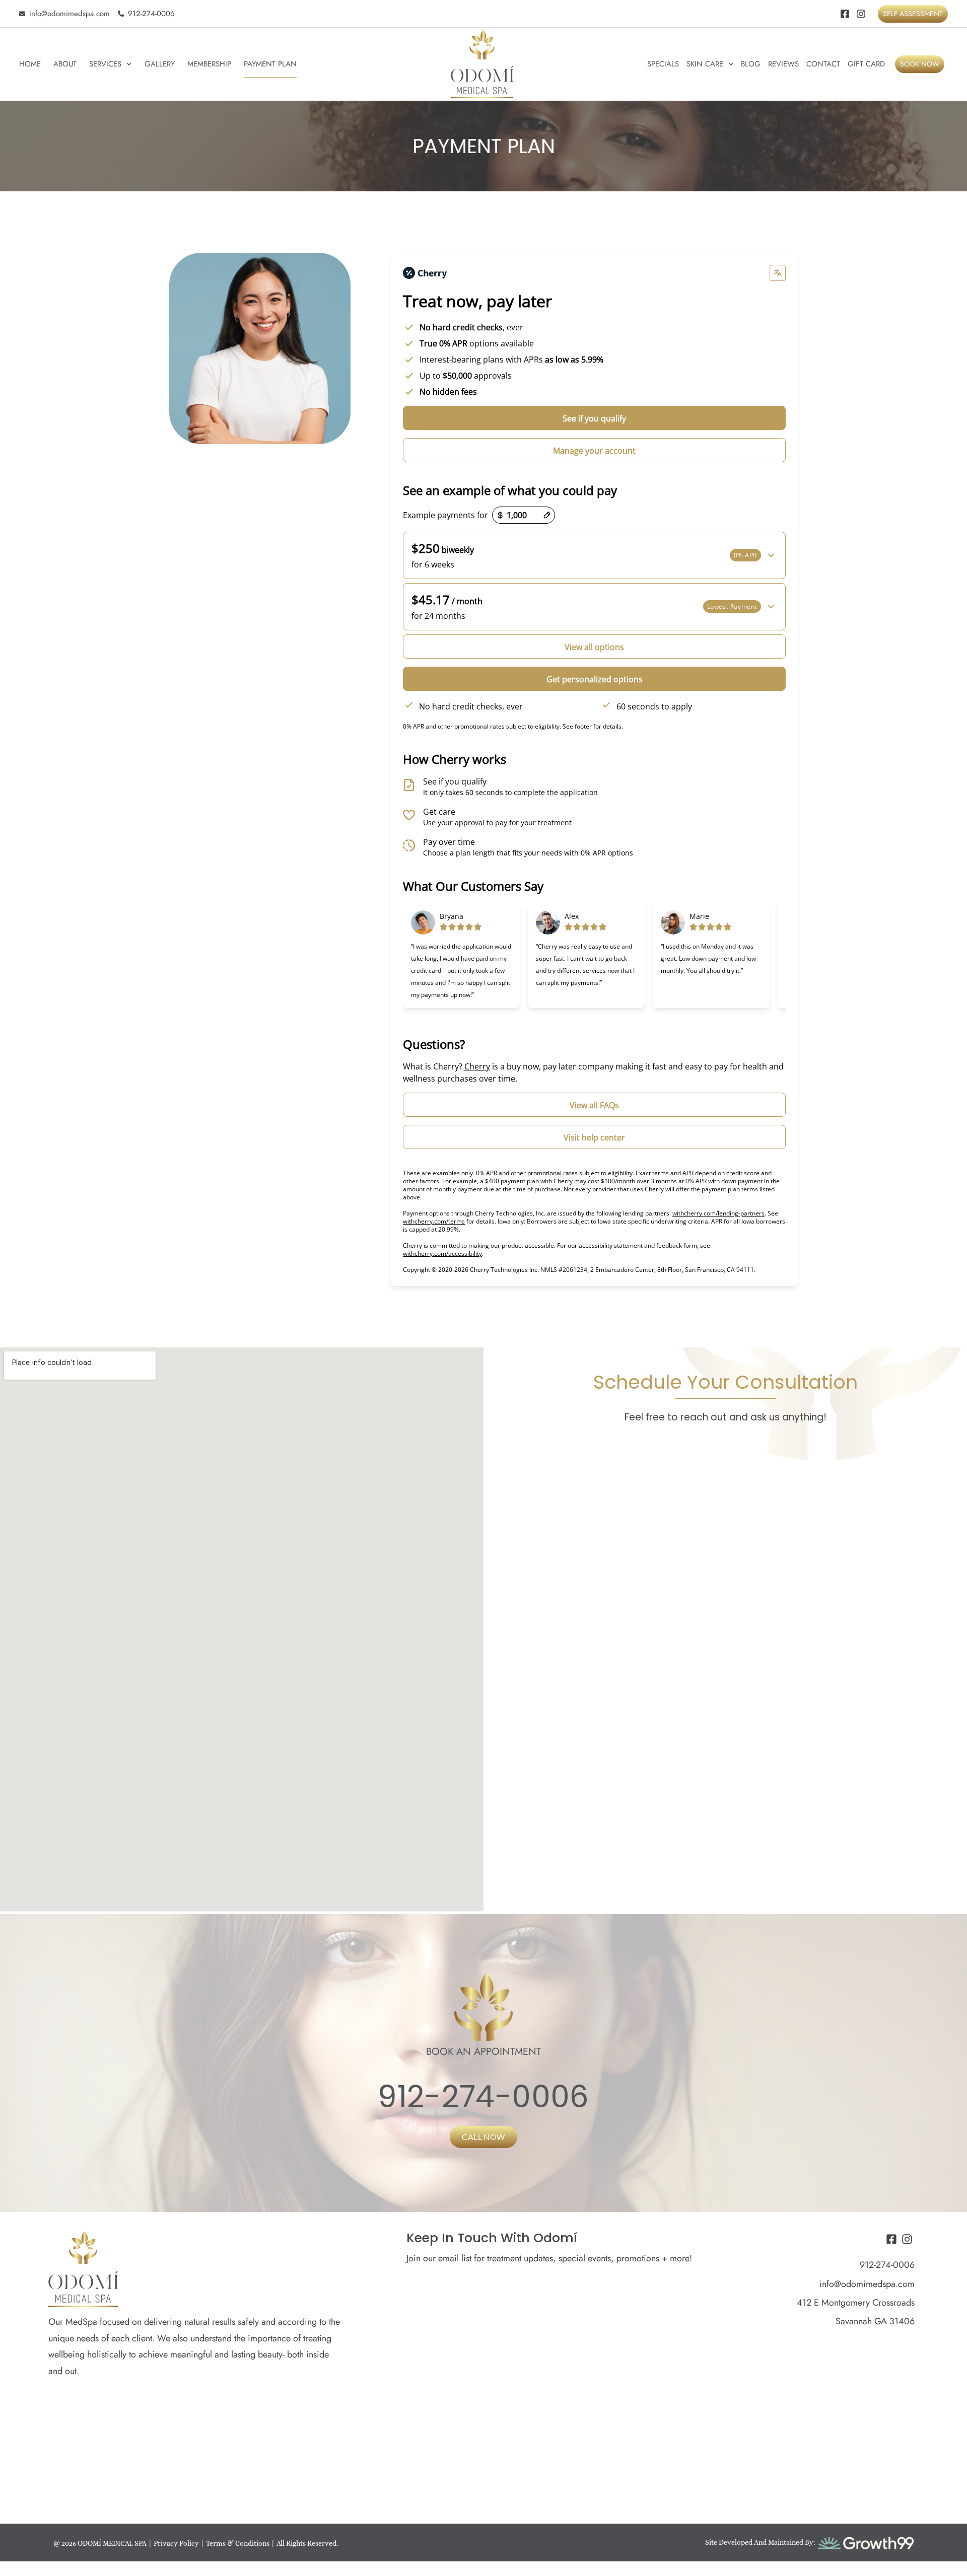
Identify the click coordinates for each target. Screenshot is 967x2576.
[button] (594, 555)
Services (105, 64)
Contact (823, 64)
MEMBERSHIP (209, 64)
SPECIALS (663, 64)
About (65, 64)
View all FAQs (594, 1105)
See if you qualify (594, 418)
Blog (751, 64)
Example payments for (445, 515)
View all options (594, 647)
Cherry (477, 1066)
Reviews (783, 64)
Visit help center (594, 1137)
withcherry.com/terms (434, 1221)
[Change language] (778, 273)
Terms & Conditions (238, 2543)
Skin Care (705, 64)
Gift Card (866, 64)
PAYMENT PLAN (270, 64)
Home (30, 64)
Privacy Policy (176, 2543)
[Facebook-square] (845, 14)
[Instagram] (861, 14)
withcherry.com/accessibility (442, 1254)
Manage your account (594, 451)
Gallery (160, 64)
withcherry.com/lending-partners (718, 1213)
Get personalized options (595, 679)
